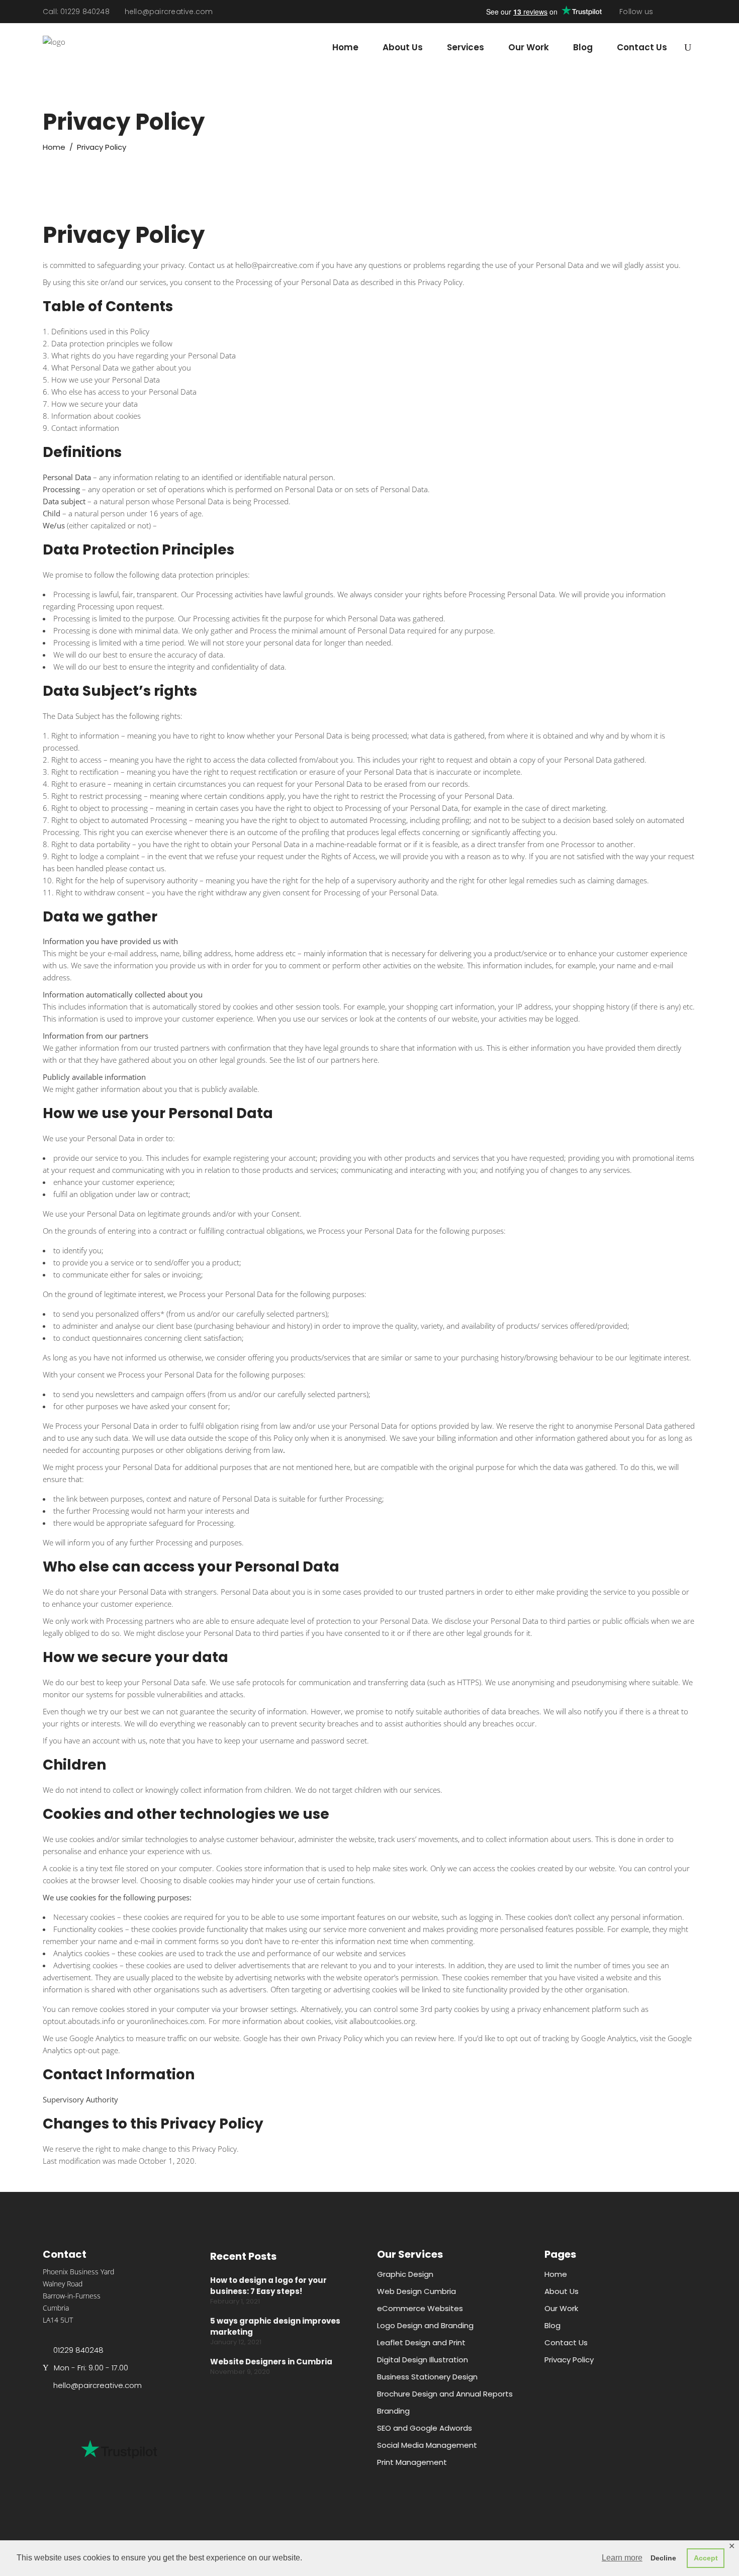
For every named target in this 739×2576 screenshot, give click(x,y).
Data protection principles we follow (112, 343)
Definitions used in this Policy (100, 331)
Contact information (85, 428)
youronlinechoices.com (166, 2021)
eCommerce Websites (420, 2308)
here (370, 1060)
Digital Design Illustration (423, 2360)
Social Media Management (427, 2445)
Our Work (561, 2308)
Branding (393, 2411)
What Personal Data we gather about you (121, 367)
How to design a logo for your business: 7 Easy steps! (268, 2286)
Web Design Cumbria (417, 2291)
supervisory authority (162, 880)
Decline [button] (663, 2558)
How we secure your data (95, 404)
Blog (552, 2325)
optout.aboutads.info (79, 2021)
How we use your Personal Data (106, 380)
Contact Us (566, 2342)
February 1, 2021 (235, 2301)
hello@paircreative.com (169, 12)
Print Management (412, 2462)
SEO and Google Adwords (425, 2428)
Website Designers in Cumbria (271, 2362)
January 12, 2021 (236, 2342)
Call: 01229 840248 (76, 12)
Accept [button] (706, 2558)
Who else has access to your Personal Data (124, 392)
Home (54, 147)
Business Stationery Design (427, 2377)
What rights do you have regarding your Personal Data (144, 355)
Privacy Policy (569, 2360)
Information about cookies (96, 416)
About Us (562, 2291)
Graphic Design (405, 2274)
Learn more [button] (622, 2558)
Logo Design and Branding (425, 2325)
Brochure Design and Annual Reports (445, 2394)
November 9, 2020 (240, 2372)
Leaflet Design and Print (421, 2342)
